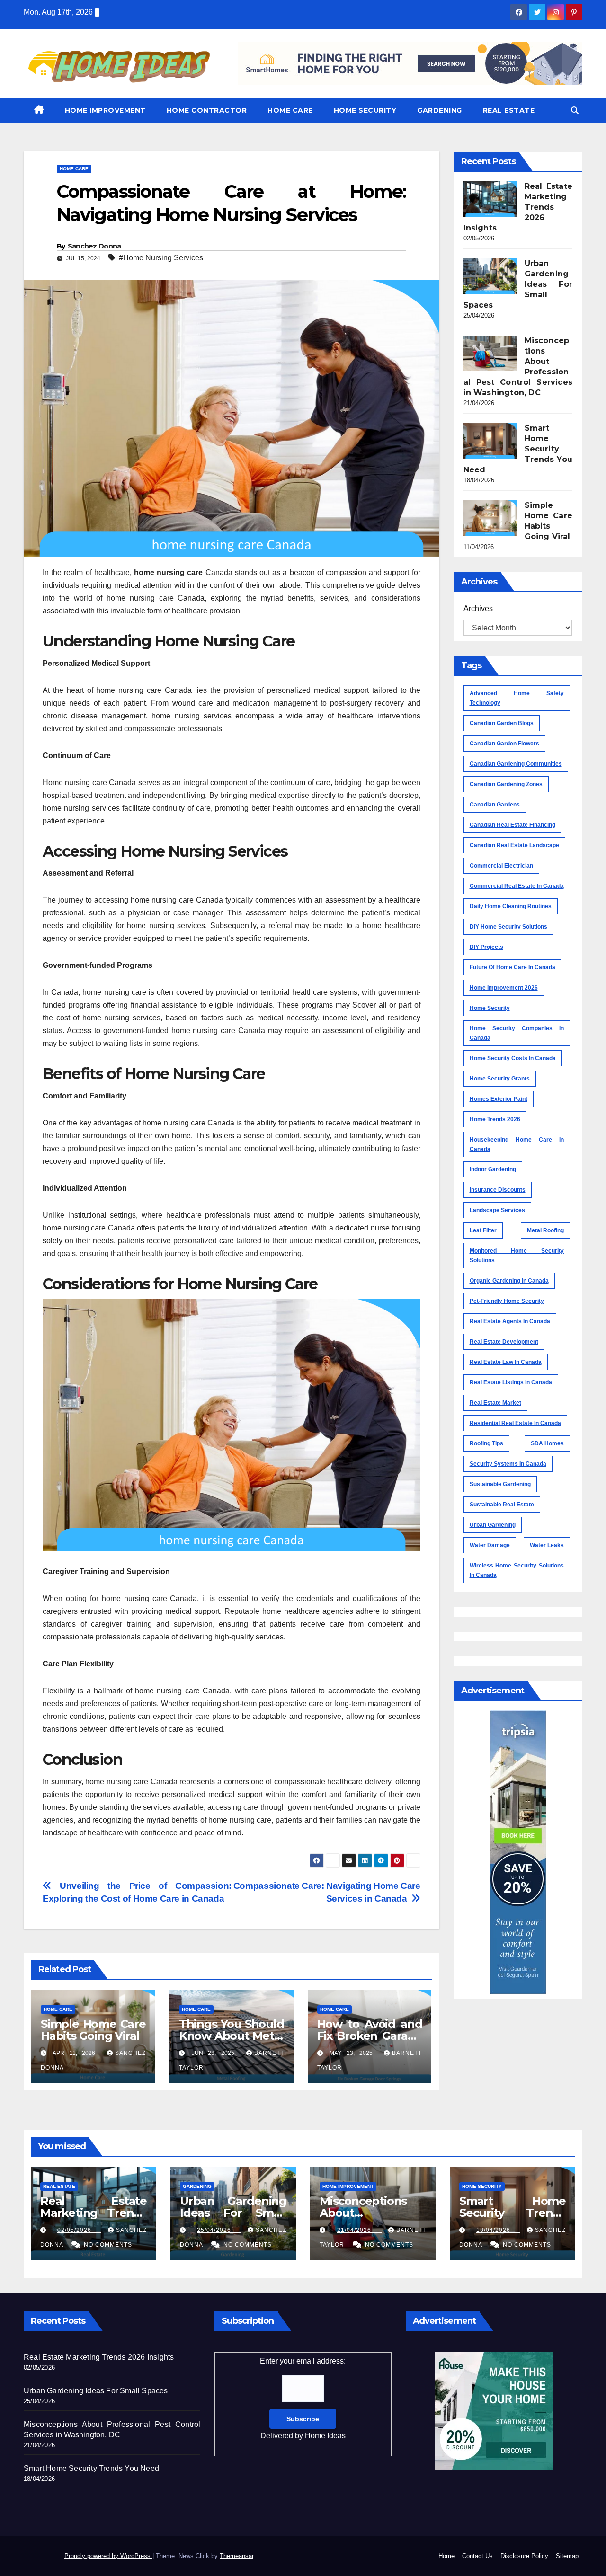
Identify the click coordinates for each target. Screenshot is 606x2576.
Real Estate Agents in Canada (510, 1321)
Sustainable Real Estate (502, 1505)
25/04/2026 (219, 2230)
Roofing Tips (486, 1443)
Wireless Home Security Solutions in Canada (517, 1570)
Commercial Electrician (501, 866)
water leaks (547, 1545)
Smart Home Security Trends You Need (512, 2213)
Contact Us (477, 2556)
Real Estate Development (504, 1342)
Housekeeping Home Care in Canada (517, 1144)
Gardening (440, 110)
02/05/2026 (79, 2230)
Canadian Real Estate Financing (512, 825)
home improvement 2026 (504, 988)
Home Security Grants (500, 1079)
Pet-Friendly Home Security (507, 1301)
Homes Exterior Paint (499, 1099)
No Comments (108, 2245)
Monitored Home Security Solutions (517, 1256)
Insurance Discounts (498, 1190)
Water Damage (490, 1545)
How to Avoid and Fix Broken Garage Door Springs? (370, 2036)
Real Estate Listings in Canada (511, 1382)
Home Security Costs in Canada (513, 1058)
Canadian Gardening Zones (506, 784)
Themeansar (236, 2556)
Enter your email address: (303, 2398)
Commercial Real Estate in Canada (517, 886)
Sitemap (567, 2556)
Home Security (365, 110)
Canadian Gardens (495, 805)
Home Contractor (207, 110)
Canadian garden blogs (502, 723)
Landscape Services (497, 1210)
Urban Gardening (493, 1525)
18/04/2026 (498, 2230)
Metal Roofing (545, 1230)
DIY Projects (486, 947)
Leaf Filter (483, 1230)
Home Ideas (325, 2436)
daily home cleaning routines (511, 906)
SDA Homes (547, 1443)
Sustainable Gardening (500, 1484)
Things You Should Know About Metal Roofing (232, 2036)
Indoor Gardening (493, 1169)
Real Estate (509, 110)
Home (446, 2556)
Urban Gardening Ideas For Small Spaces (233, 2213)
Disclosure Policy (524, 2556)
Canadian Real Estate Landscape (514, 845)
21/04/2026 (359, 2230)
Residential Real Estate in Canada (515, 1423)
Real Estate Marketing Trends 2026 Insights (94, 2213)
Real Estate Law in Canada (506, 1362)
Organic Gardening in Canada (509, 1281)
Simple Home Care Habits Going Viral (93, 2030)
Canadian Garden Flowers (504, 744)
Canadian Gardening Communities (516, 764)
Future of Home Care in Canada (512, 967)
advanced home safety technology (517, 698)
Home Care (290, 110)
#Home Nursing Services (161, 258)
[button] (575, 111)
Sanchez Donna (94, 246)
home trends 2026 (495, 1119)
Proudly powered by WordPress (108, 2556)
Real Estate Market (495, 1403)
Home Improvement (105, 110)
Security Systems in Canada (508, 1464)
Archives (478, 608)
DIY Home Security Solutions (508, 927)
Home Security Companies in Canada (517, 1033)
